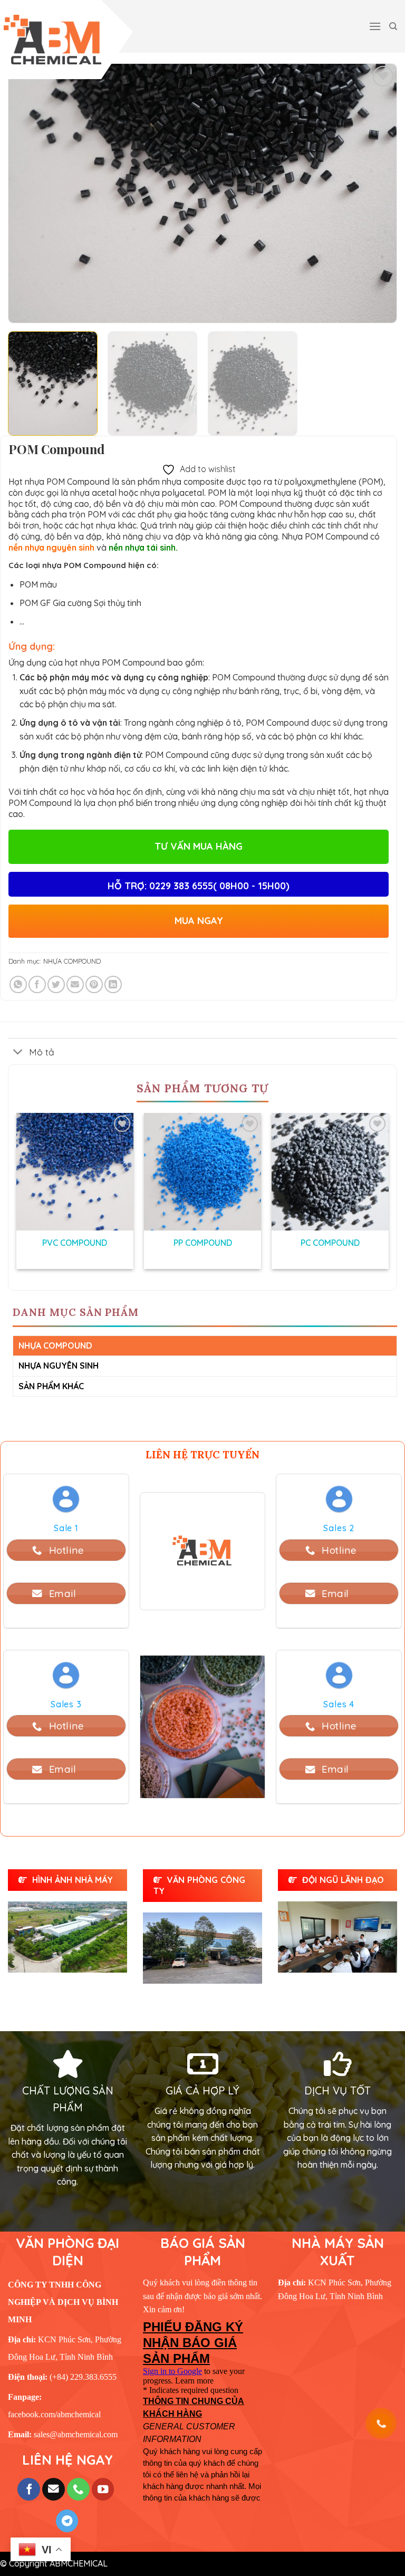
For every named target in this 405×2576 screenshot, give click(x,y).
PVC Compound (75, 1243)
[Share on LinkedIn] (113, 984)
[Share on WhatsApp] (18, 984)
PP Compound (203, 1243)
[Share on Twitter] (56, 984)
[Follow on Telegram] (67, 2521)
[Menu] (375, 26)
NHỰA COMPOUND (72, 961)
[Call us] (78, 2489)
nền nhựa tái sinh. (143, 547)
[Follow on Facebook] (29, 2489)
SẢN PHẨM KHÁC (51, 1386)
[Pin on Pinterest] (94, 984)
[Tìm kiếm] (393, 26)
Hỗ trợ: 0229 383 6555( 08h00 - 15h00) (199, 886)
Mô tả (42, 1052)
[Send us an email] (54, 2489)
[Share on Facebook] (37, 984)
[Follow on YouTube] (103, 2489)
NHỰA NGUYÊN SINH (59, 1366)
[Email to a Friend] (75, 984)
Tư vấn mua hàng (199, 846)
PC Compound (330, 1243)
